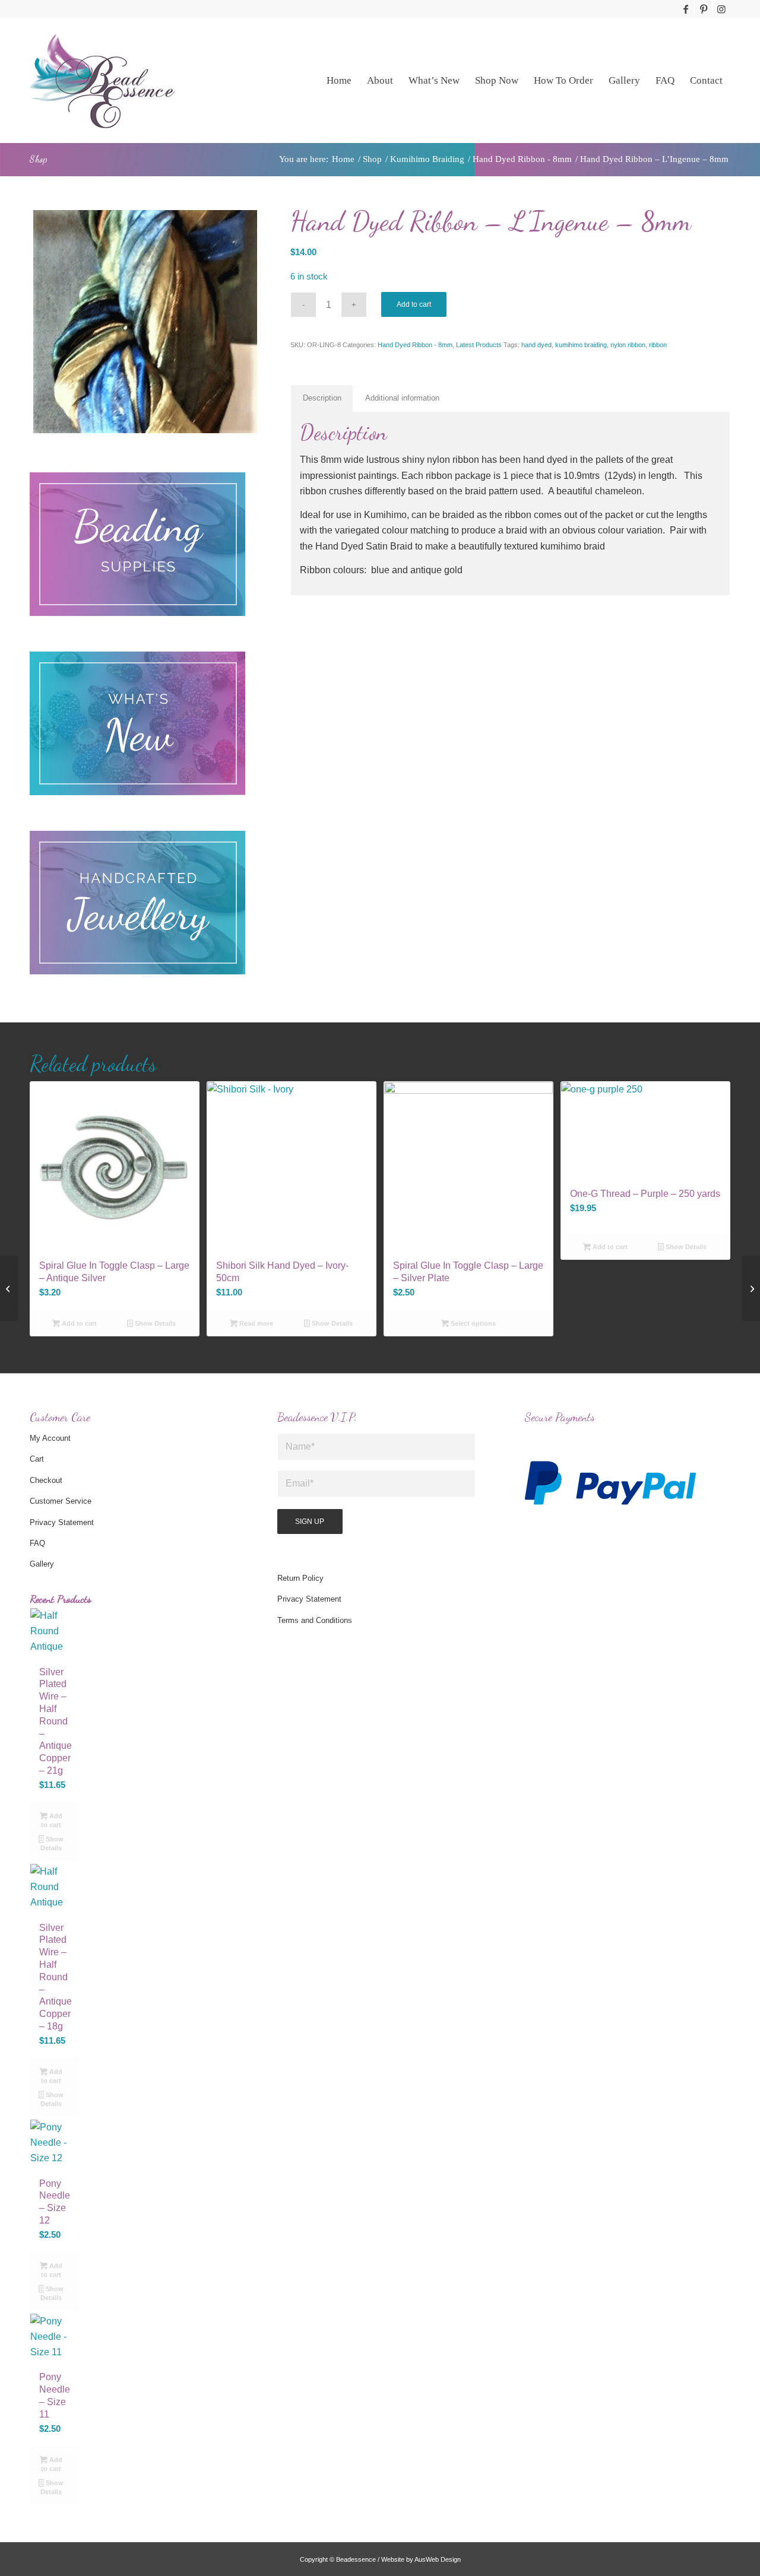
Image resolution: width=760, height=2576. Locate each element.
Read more (255, 1323)
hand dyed (536, 345)
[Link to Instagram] (721, 9)
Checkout (46, 1480)
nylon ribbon (628, 345)
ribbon (658, 345)
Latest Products (479, 345)
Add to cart (414, 304)
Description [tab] (322, 398)
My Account (50, 1438)
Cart (37, 1459)
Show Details (154, 1323)
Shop (38, 159)
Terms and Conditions (315, 1620)
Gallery (42, 1564)
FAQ (37, 1543)
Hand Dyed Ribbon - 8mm (415, 345)
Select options (472, 1323)
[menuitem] (339, 80)
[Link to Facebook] (685, 9)
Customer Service (61, 1501)
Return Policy (300, 1578)
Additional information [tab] (402, 398)
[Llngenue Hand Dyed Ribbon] (145, 322)
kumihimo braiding (581, 345)
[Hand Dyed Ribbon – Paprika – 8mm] (9, 1288)
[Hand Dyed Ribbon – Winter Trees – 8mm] (751, 1288)
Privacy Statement (62, 1522)
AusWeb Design (438, 2559)
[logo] (102, 80)
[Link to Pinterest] (703, 9)
